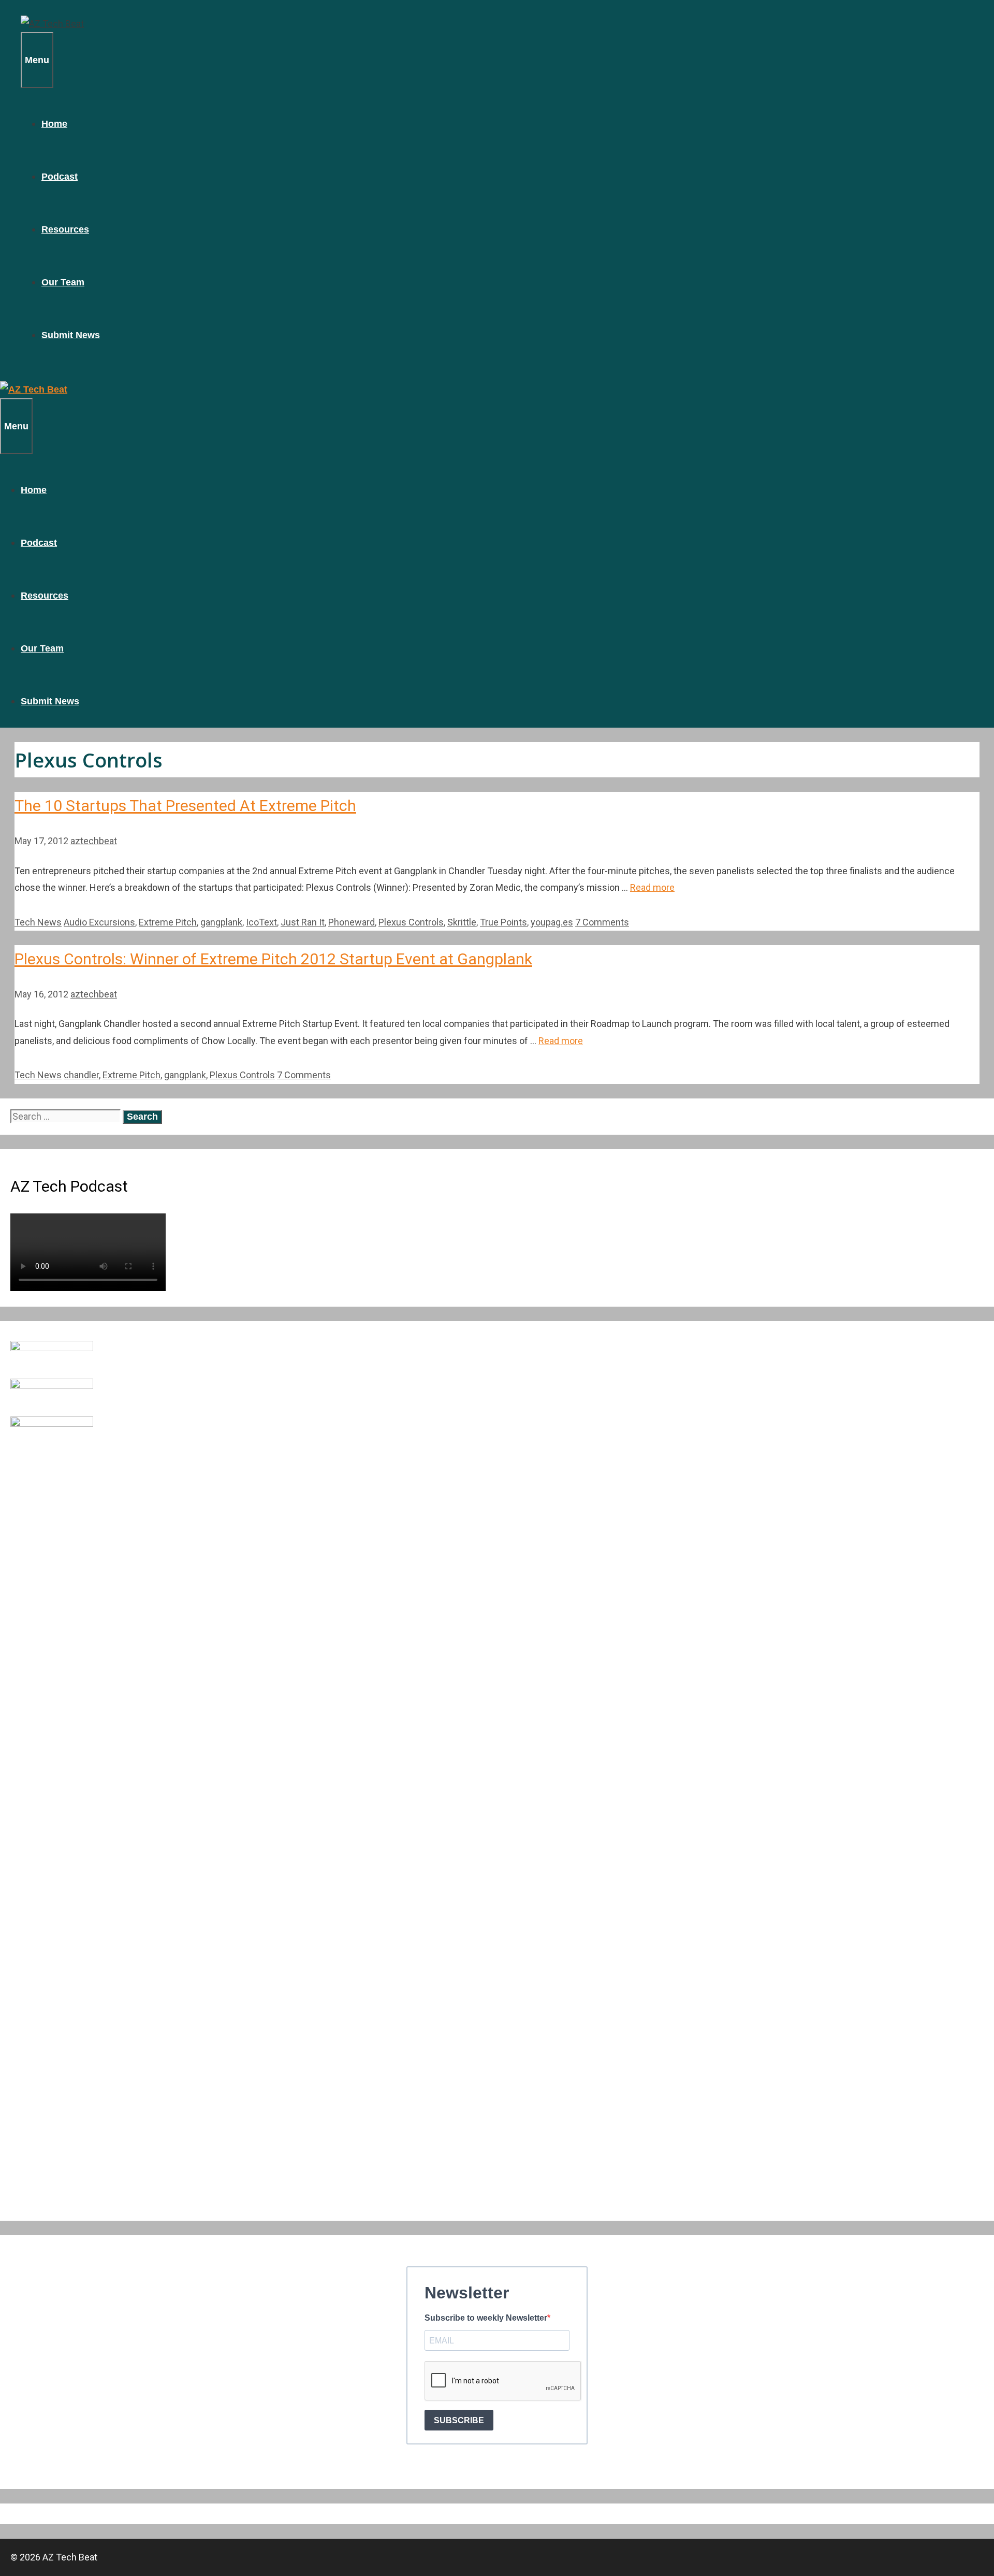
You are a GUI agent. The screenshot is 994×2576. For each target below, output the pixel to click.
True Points (503, 922)
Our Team (63, 282)
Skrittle (462, 922)
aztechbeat (94, 841)
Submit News (71, 335)
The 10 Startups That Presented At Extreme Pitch (185, 806)
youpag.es (552, 922)
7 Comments (602, 922)
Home (54, 124)
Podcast (60, 177)
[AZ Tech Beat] (52, 24)
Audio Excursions (99, 922)
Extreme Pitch (168, 922)
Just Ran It (303, 922)
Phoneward (352, 922)
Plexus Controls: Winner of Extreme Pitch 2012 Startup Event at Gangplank (273, 959)
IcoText (261, 922)
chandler (81, 1075)
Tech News (38, 922)
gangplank (221, 922)
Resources (65, 229)
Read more (652, 887)
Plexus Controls (411, 922)
